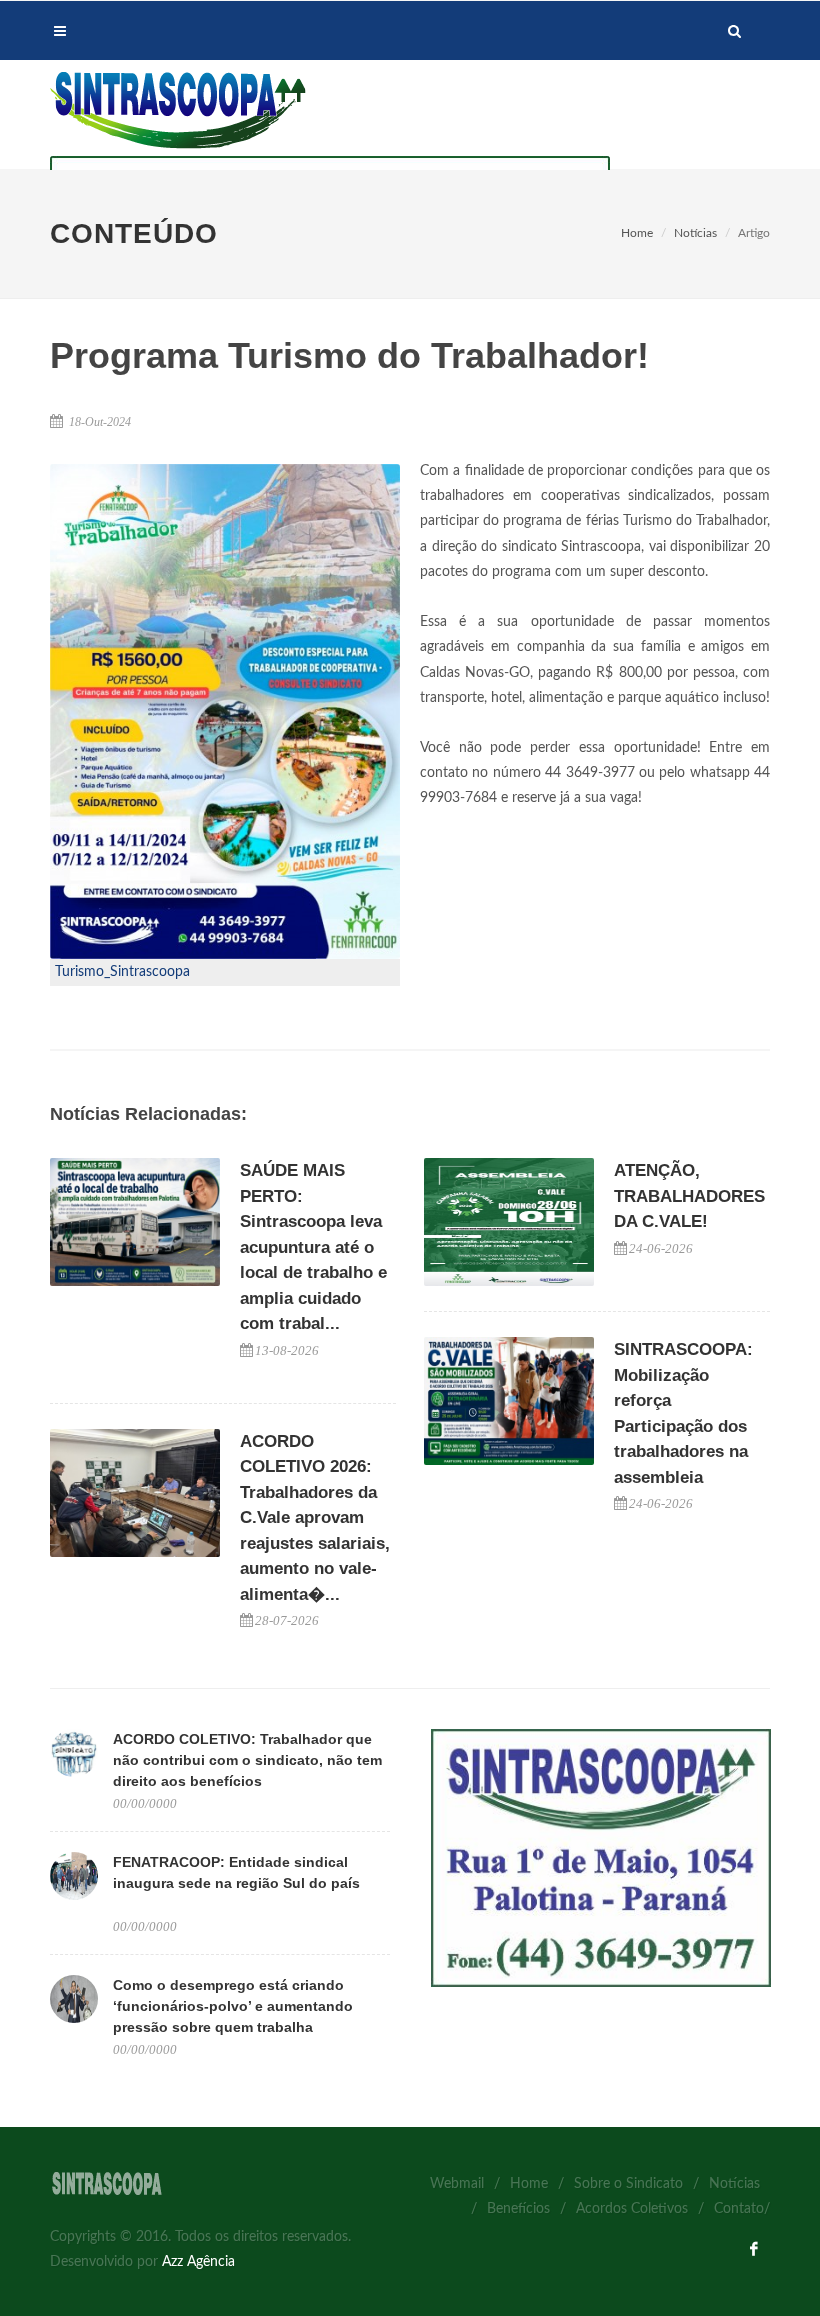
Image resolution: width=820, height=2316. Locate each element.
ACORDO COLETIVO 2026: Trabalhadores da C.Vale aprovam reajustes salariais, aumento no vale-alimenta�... (315, 1518)
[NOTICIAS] (601, 1858)
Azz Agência (198, 2262)
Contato (739, 2209)
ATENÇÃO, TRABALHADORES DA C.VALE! (689, 1196)
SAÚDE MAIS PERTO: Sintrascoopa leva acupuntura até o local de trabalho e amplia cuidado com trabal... (313, 1247)
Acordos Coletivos (632, 2209)
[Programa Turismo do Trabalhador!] (225, 711)
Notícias (695, 233)
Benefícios (518, 2209)
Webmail (457, 2184)
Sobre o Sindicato (628, 2184)
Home (637, 233)
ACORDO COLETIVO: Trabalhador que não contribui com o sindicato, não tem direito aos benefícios (247, 1760)
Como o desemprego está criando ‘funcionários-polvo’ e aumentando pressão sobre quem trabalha (233, 2006)
